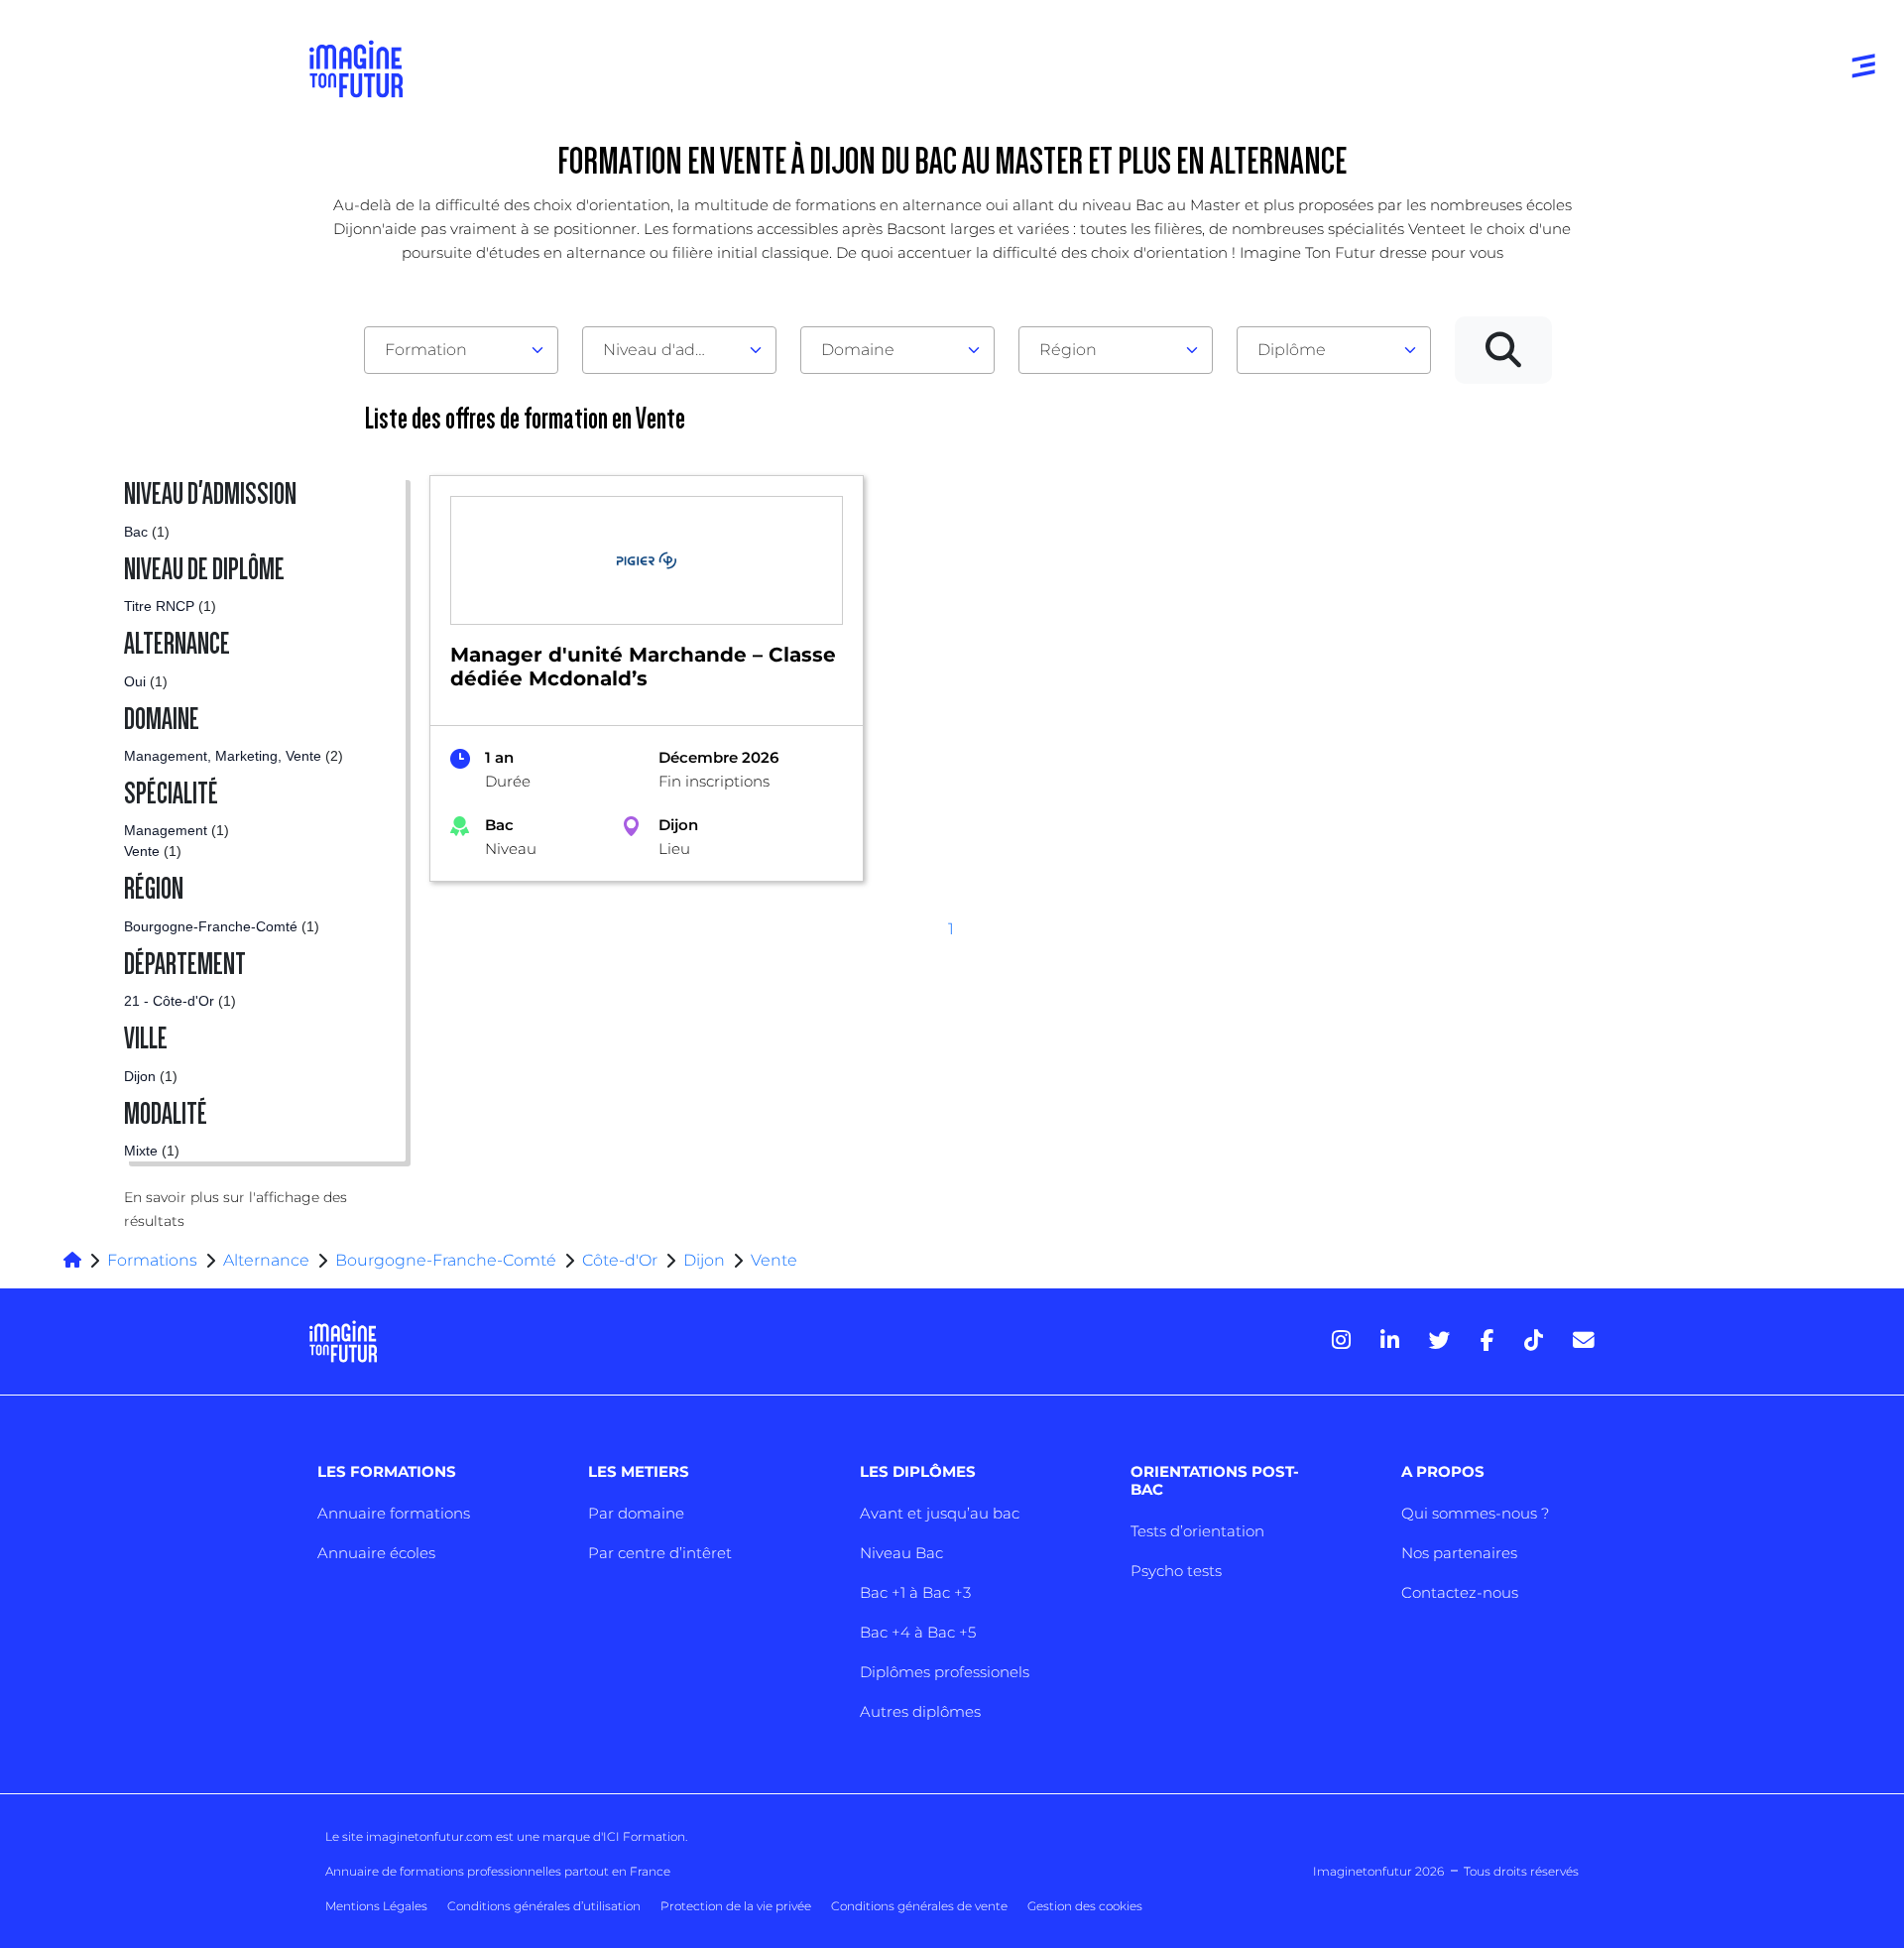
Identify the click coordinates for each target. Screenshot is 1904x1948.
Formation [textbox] (426, 350)
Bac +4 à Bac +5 (918, 1632)
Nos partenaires (1459, 1553)
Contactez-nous (1460, 1592)
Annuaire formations (394, 1513)
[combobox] (461, 350)
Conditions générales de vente (919, 1906)
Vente (774, 1260)
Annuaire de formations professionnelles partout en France (498, 1871)
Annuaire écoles (376, 1553)
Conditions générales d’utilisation (544, 1906)
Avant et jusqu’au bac (940, 1513)
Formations (152, 1260)
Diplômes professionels (945, 1672)
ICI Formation (644, 1836)
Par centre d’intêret (660, 1553)
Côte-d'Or (620, 1260)
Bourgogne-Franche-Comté (446, 1260)
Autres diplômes (920, 1711)
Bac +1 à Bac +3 (915, 1592)
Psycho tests (1176, 1571)
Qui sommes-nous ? (1475, 1513)
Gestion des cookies (1085, 1906)
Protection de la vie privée (736, 1906)
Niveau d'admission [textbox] (671, 350)
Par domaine (636, 1513)
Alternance (266, 1260)
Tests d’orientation (1197, 1531)
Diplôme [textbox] (1292, 350)
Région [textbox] (1068, 350)
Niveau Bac (901, 1553)
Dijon (704, 1260)
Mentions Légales (376, 1906)
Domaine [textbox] (858, 350)
